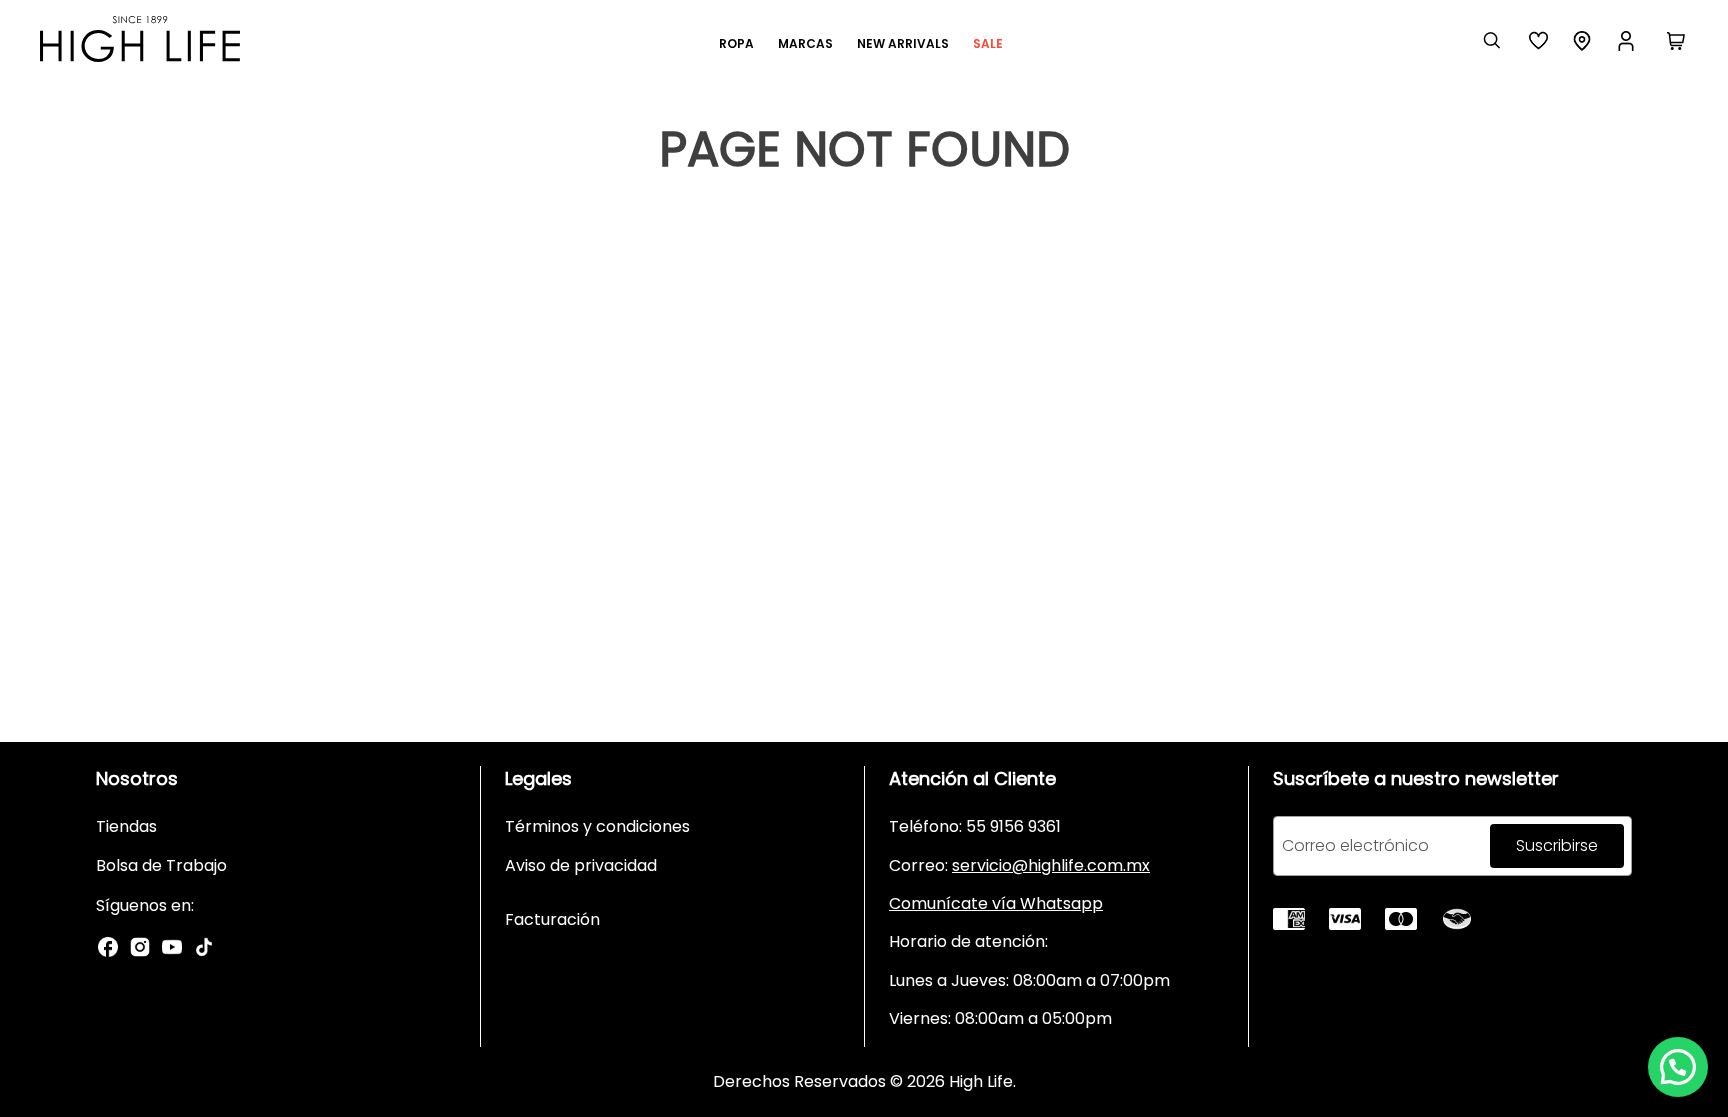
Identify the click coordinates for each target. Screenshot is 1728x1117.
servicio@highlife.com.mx (1051, 865)
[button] (1678, 1067)
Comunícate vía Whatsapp (996, 903)
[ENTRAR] (1628, 41)
